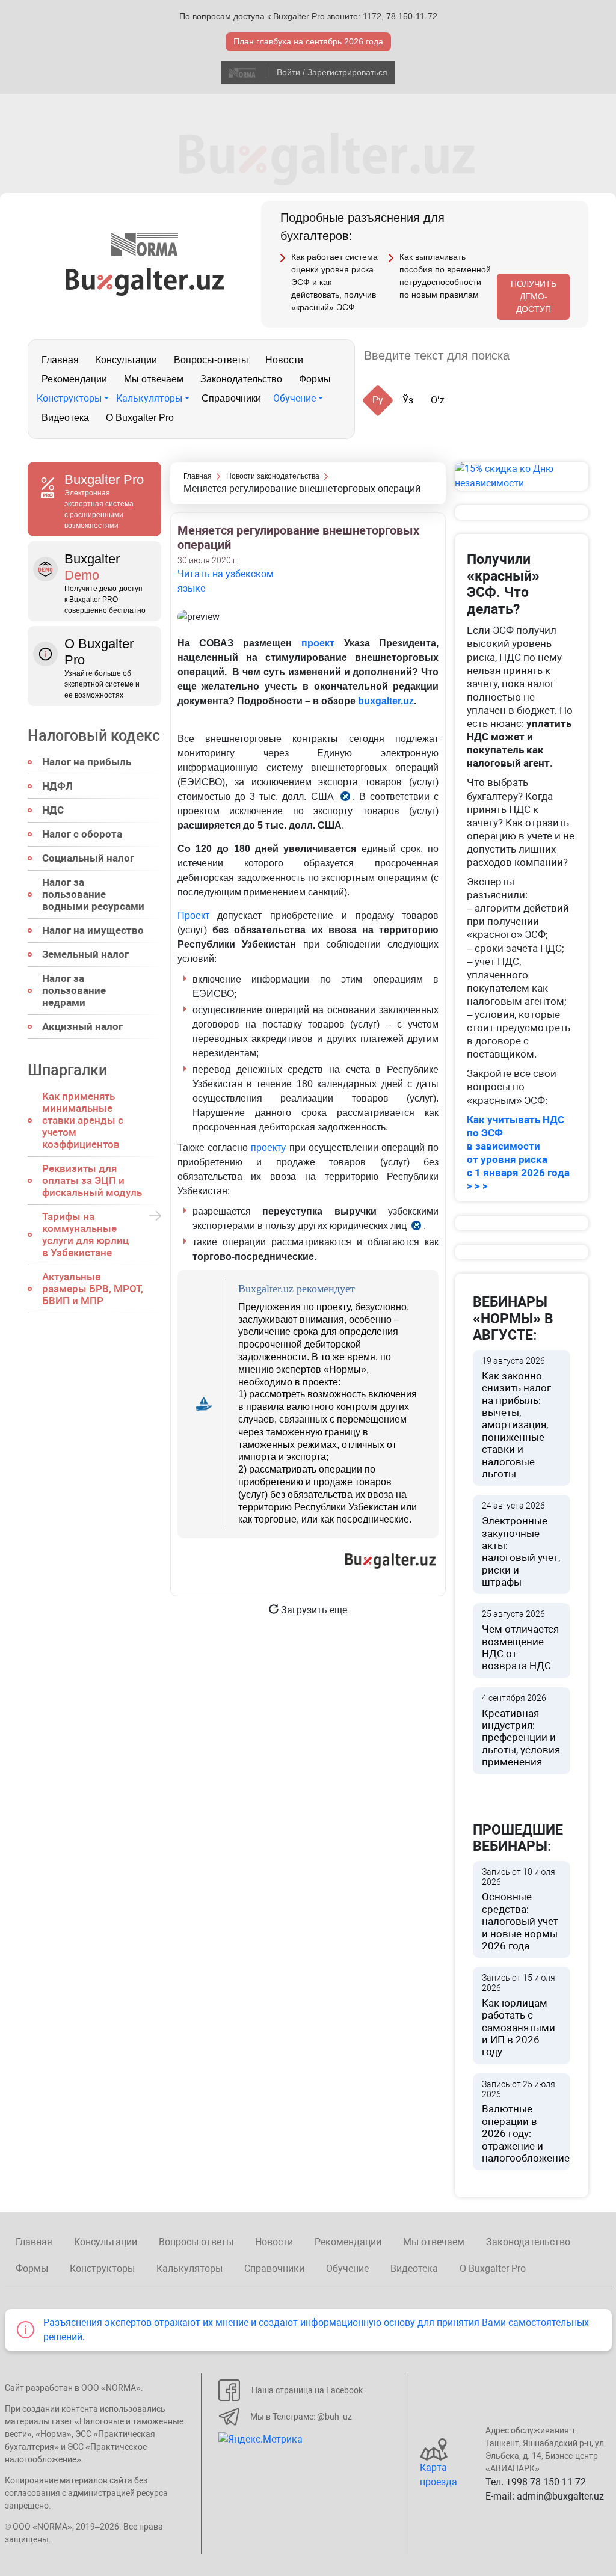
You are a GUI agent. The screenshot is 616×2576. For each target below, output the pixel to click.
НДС (53, 810)
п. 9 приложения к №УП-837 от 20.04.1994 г (416, 1228)
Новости (284, 360)
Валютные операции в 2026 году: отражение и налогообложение (526, 2122)
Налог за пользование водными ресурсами (93, 894)
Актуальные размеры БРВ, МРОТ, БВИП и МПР (93, 1289)
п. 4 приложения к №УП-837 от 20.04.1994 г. (345, 798)
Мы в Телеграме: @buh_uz (301, 2417)
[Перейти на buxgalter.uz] (145, 281)
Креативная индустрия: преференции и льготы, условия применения (521, 1731)
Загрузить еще (313, 1610)
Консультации (126, 360)
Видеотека (65, 418)
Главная (60, 360)
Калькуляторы (149, 398)
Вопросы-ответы (211, 360)
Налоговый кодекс (94, 736)
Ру (378, 400)
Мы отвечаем (154, 379)
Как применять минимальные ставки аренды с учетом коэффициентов (83, 1120)
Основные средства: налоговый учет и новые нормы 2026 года (520, 1909)
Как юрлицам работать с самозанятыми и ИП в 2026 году (519, 2015)
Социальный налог (88, 858)
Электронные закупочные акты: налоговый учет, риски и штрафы (521, 1544)
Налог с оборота (82, 834)
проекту (268, 1148)
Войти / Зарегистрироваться (332, 72)
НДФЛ (57, 786)
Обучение (294, 398)
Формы (315, 379)
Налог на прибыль (87, 762)
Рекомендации (74, 379)
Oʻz (438, 400)
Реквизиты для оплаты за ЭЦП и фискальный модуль (92, 1180)
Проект (193, 915)
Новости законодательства (273, 476)
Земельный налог (85, 954)
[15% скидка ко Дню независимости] (522, 476)
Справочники (231, 398)
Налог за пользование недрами (74, 990)
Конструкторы (69, 398)
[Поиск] (533, 356)
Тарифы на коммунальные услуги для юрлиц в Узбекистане (85, 1234)
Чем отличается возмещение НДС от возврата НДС (520, 1640)
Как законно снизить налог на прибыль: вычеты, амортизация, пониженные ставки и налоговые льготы (516, 1418)
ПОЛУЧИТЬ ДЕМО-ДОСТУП (534, 296)
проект (318, 643)
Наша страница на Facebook (307, 2390)
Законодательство (241, 379)
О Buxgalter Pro (140, 418)
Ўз (408, 400)
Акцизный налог (82, 1026)
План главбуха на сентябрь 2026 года (308, 41)
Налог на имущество (93, 930)
